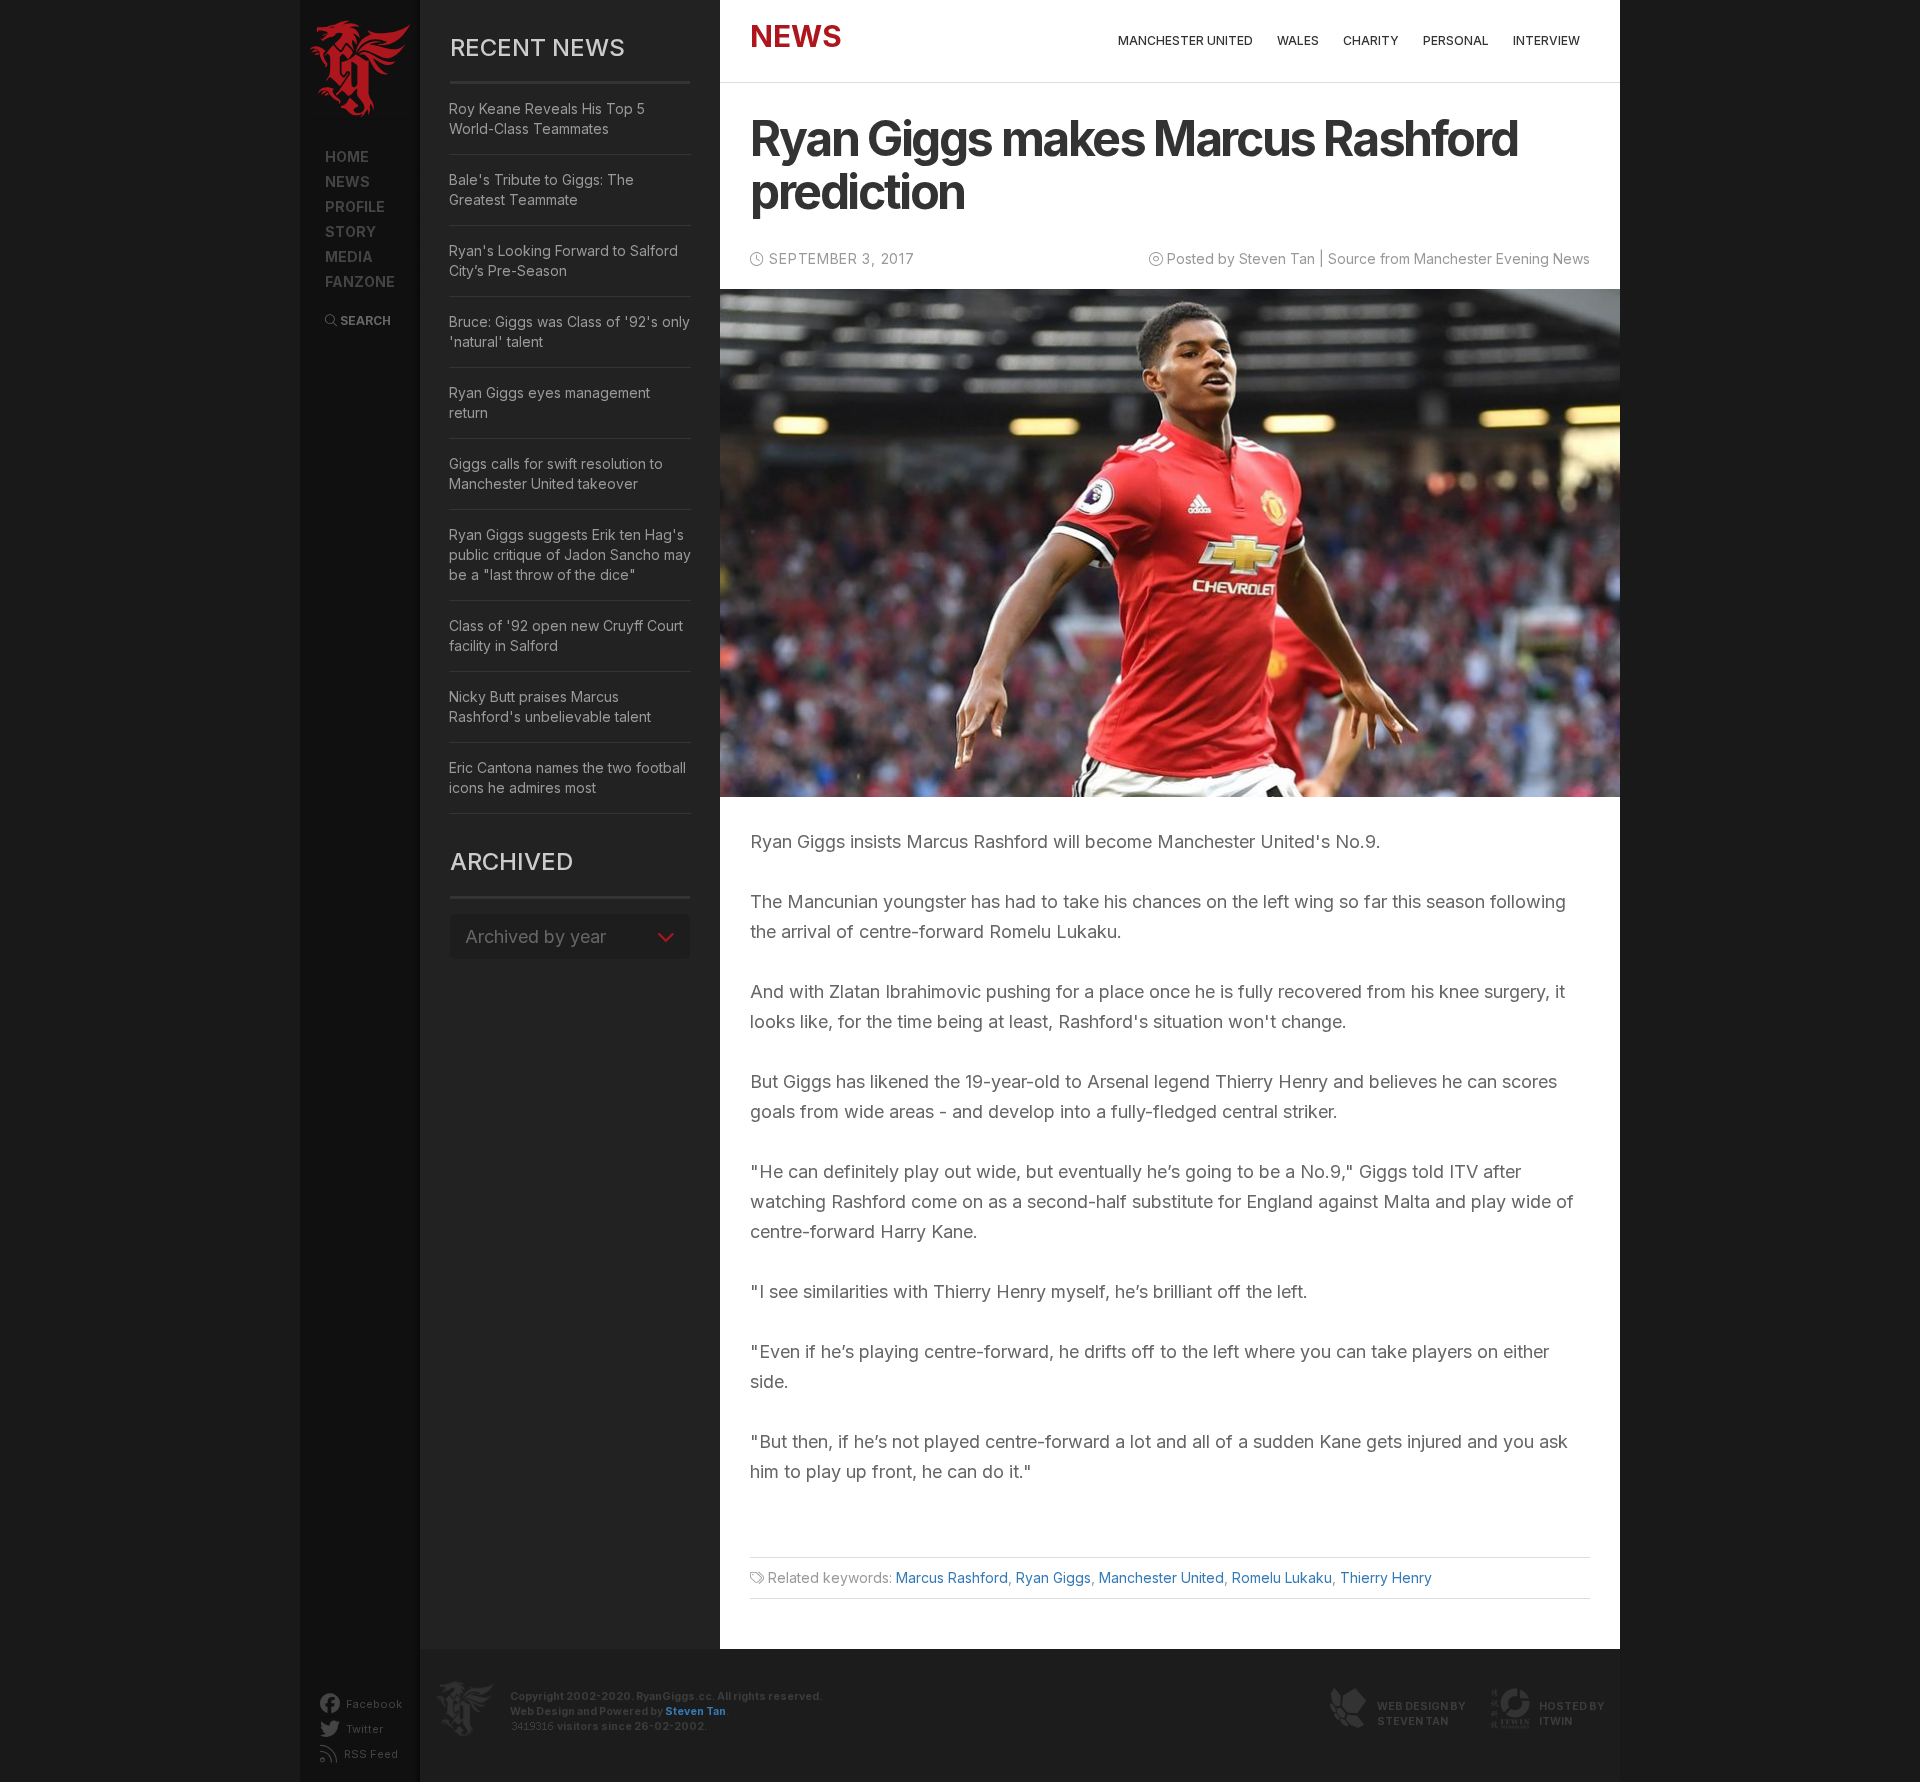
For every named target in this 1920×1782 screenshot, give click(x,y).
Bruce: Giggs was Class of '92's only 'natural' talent (569, 331)
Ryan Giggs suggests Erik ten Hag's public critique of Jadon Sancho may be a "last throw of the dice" (570, 554)
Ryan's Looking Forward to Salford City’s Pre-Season (563, 260)
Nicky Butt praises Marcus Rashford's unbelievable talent (550, 706)
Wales (1298, 40)
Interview (1546, 40)
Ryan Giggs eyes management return (549, 402)
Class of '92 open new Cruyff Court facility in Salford (566, 635)
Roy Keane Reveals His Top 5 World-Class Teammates (547, 118)
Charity (1371, 40)
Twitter (363, 1729)
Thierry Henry (1386, 1577)
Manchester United (1185, 40)
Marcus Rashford (952, 1577)
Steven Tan (695, 1711)
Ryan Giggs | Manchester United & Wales (360, 70)
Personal (1456, 40)
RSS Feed (369, 1754)
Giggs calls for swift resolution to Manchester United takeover (556, 473)
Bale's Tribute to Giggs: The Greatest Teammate (541, 189)
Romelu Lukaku (1282, 1577)
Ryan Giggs (1053, 1577)
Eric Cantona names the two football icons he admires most (567, 777)
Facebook (372, 1704)
